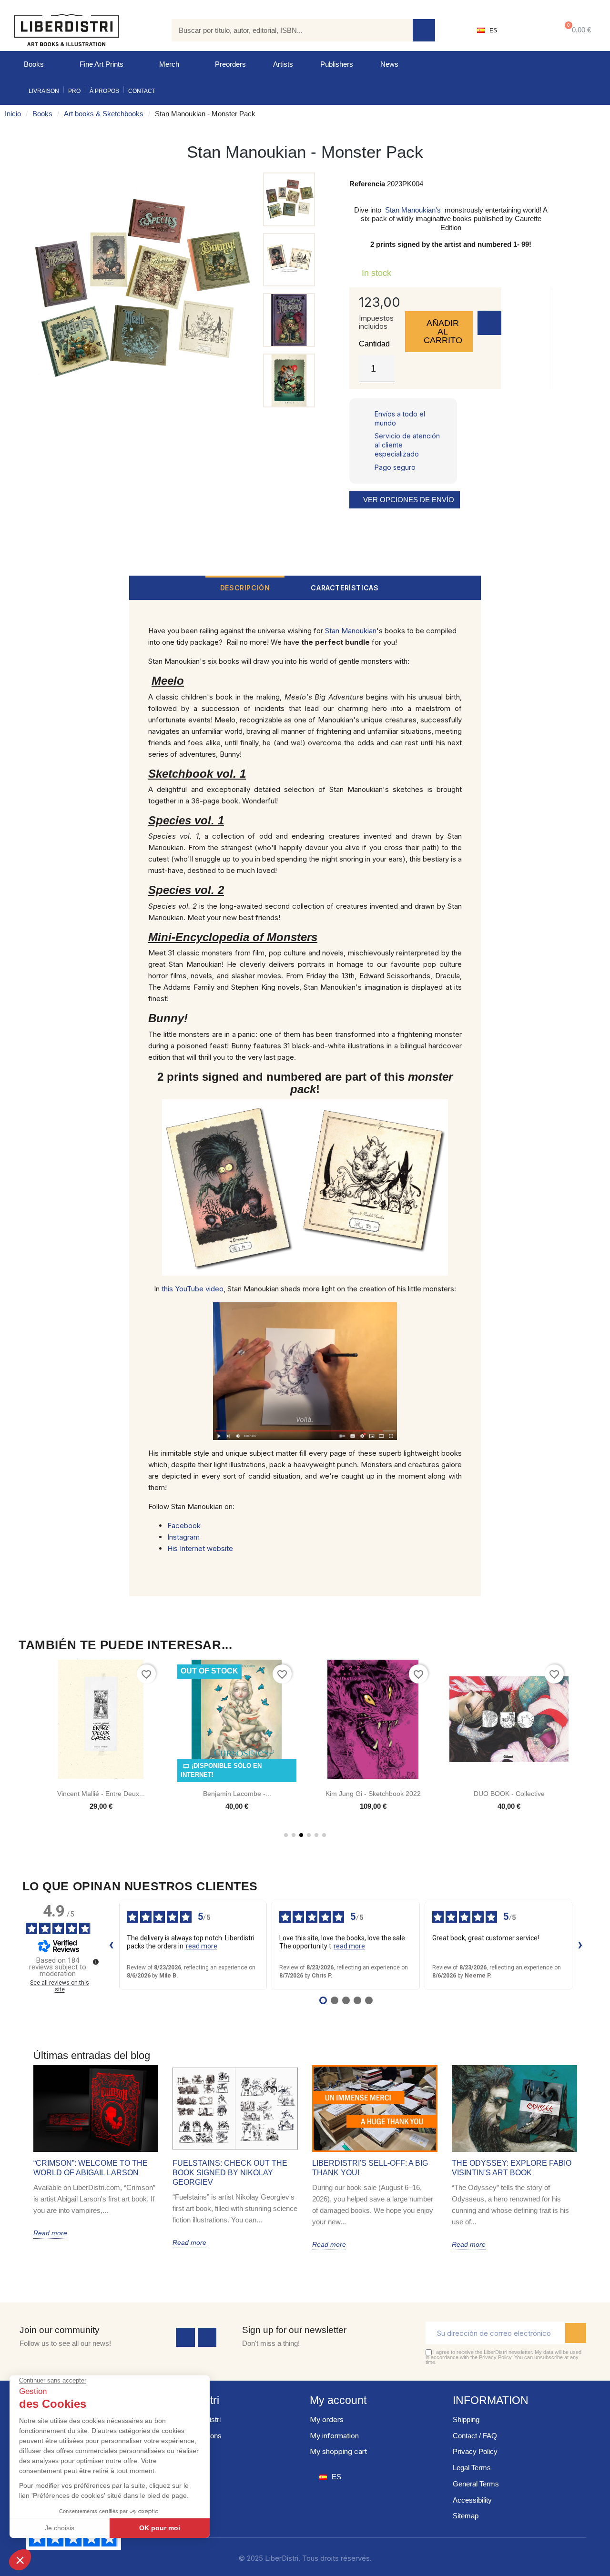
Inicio (13, 114)
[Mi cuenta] (527, 30)
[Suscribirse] (576, 2333)
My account (338, 2400)
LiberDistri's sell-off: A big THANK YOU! (370, 2168)
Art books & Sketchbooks (104, 114)
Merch (169, 64)
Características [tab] (345, 588)
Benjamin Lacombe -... (237, 1794)
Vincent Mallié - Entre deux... (101, 1794)
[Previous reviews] (112, 1946)
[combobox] (285, 30)
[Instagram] (207, 2337)
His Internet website (200, 1548)
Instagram (183, 1537)
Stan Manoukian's (413, 210)
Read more (50, 2233)
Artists (283, 64)
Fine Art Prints (102, 64)
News (389, 64)
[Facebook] (185, 2337)
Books (34, 64)
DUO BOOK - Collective (509, 1794)
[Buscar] (424, 30)
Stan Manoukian (351, 631)
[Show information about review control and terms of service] (96, 1962)
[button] (576, 30)
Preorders (230, 64)
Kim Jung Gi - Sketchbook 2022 (373, 1794)
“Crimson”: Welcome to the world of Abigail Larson (91, 2168)
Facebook (184, 1526)
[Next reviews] (580, 1946)
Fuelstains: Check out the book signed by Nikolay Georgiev (230, 2173)
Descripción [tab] (245, 588)
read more (202, 1946)
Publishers (337, 64)
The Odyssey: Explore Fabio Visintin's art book (512, 2168)
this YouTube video (193, 1289)
